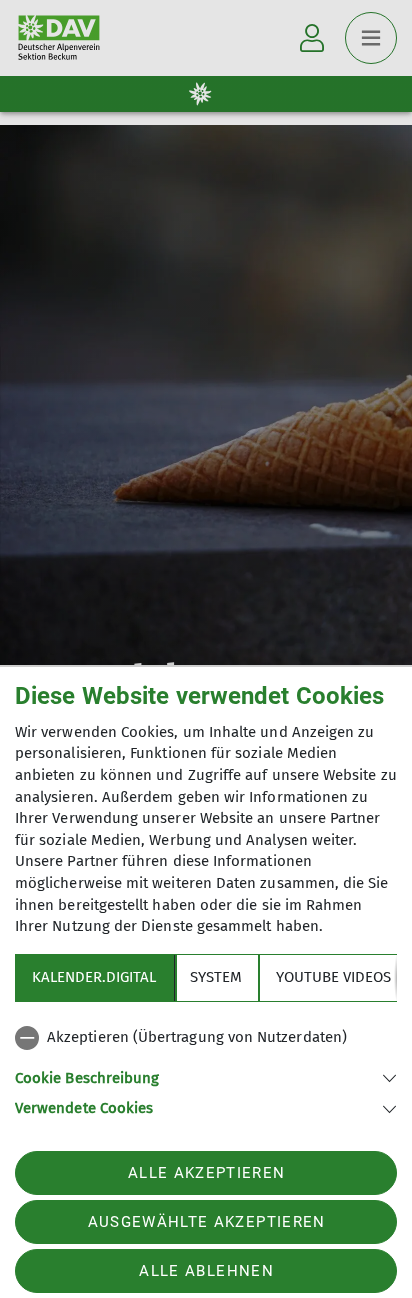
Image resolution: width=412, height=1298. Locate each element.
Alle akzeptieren (206, 1173)
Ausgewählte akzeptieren (207, 1222)
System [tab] (216, 977)
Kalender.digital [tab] (94, 977)
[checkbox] (206, 1038)
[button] (206, 1076)
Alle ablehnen (206, 1271)
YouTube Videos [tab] (333, 977)
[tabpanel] (206, 1069)
